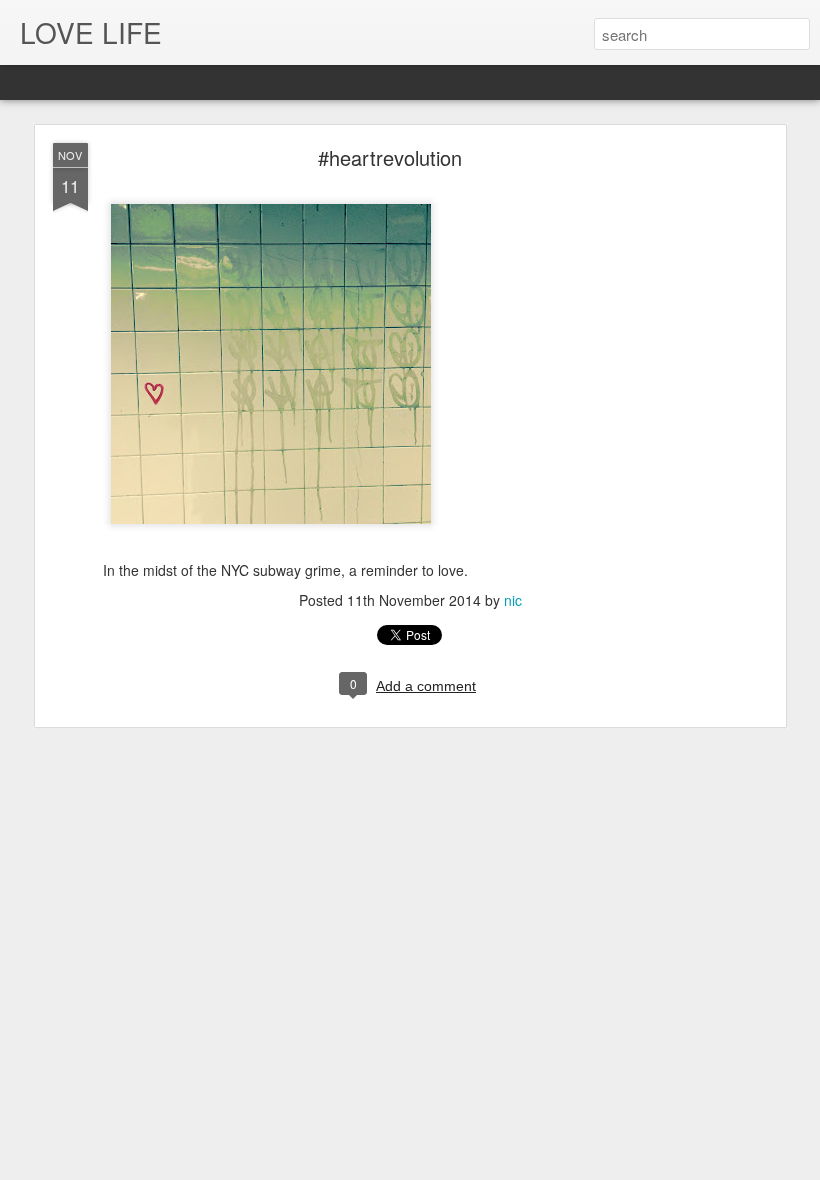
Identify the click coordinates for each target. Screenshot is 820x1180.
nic (513, 600)
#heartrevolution (390, 157)
